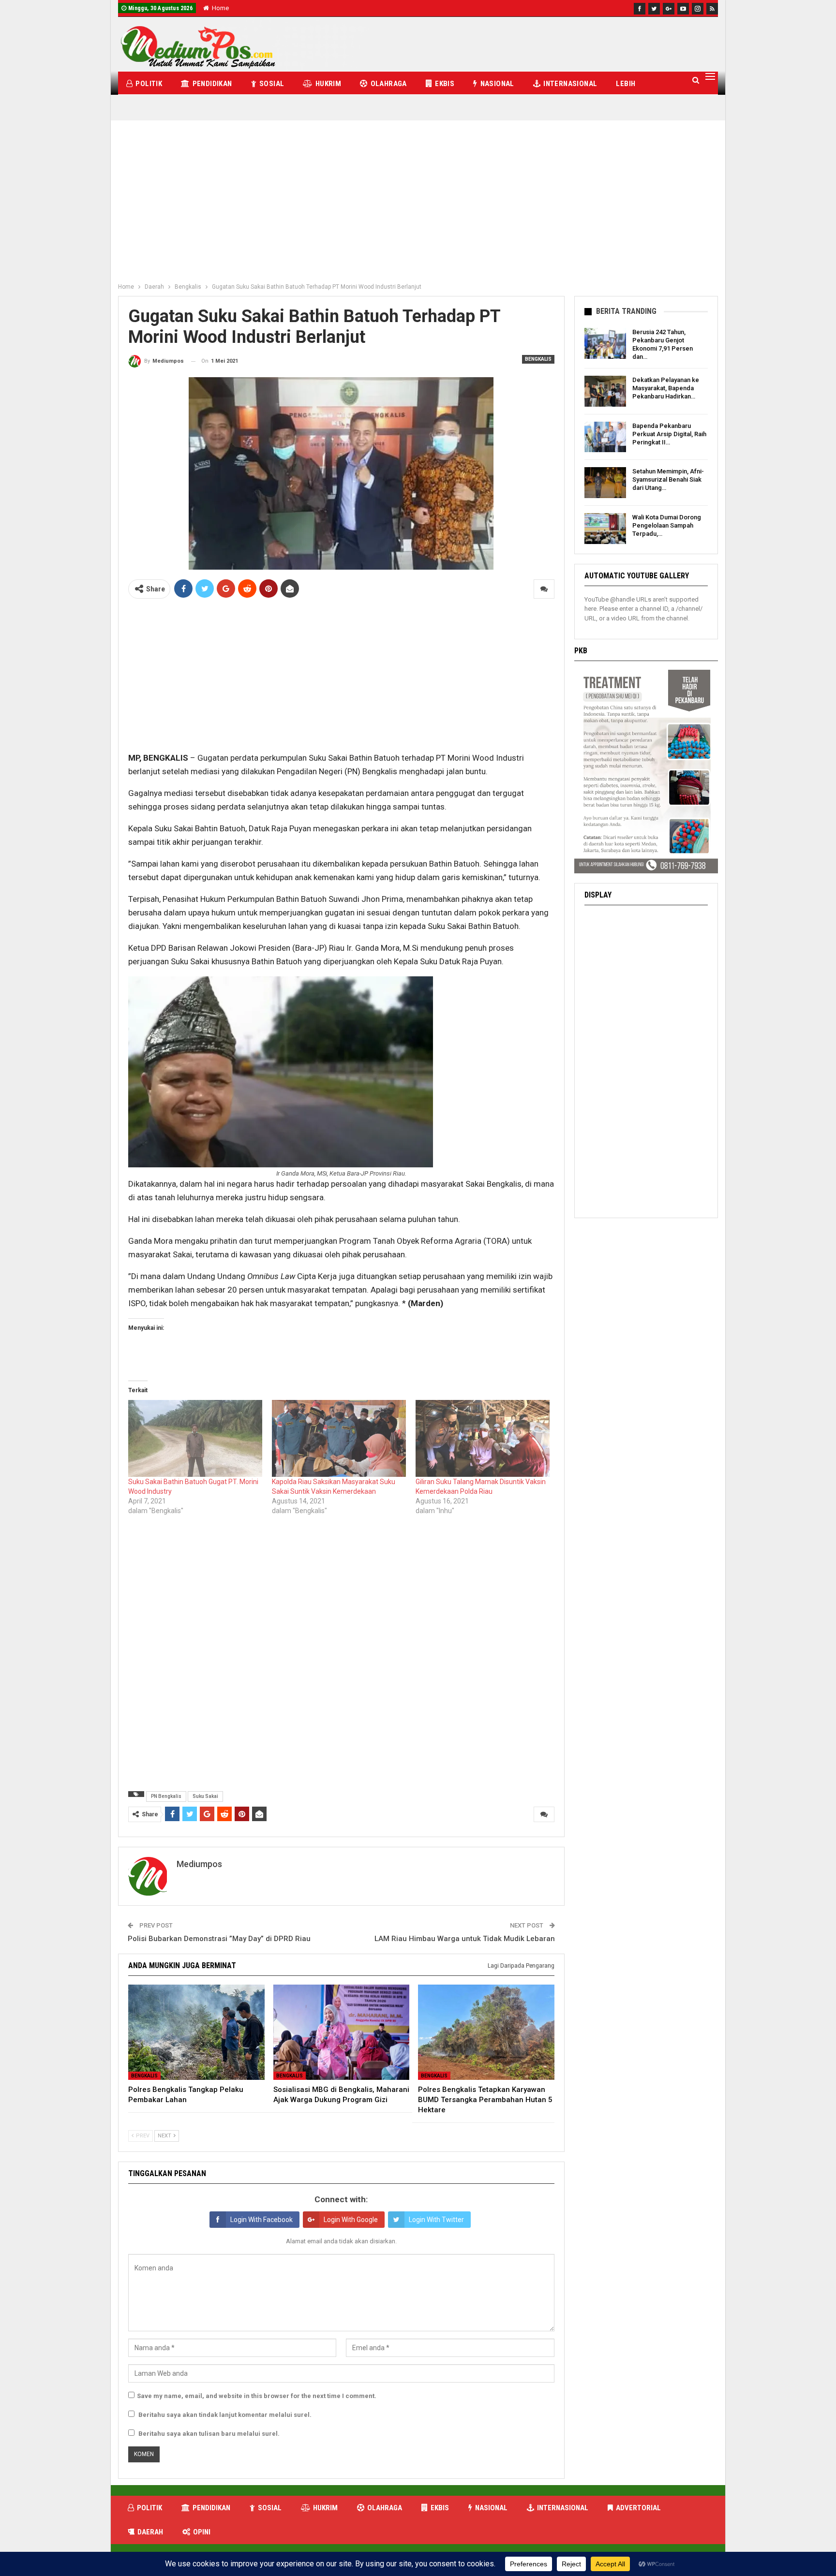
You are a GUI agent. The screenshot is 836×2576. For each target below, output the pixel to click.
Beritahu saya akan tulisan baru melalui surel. (209, 2434)
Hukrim (328, 84)
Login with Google (351, 2220)
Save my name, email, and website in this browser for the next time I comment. (257, 2396)
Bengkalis (538, 359)
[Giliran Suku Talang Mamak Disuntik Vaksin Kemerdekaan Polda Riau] (483, 1438)
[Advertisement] (418, 206)
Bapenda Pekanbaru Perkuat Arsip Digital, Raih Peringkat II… (669, 434)
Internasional (570, 84)
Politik (149, 84)
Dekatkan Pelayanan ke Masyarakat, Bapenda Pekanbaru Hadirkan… (666, 388)
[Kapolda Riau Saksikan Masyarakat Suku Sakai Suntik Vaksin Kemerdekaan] (339, 1438)
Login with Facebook (261, 2220)
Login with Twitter (436, 2220)
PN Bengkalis (166, 1796)
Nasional (497, 84)
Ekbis (445, 84)
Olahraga (389, 84)
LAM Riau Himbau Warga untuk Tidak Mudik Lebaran (465, 1939)
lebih (626, 84)
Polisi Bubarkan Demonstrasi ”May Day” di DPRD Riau (219, 1939)
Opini (202, 2532)
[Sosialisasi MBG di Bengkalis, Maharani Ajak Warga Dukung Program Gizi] (342, 2032)
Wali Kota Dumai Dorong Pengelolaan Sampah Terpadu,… (667, 525)
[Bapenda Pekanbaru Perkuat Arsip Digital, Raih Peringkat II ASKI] (605, 437)
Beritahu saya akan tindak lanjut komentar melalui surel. (225, 2415)
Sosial (272, 84)
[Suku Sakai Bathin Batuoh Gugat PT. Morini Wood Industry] (195, 1438)
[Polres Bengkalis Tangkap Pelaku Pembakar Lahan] (196, 2032)
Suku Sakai (205, 1796)
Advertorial (638, 2508)
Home (220, 8)
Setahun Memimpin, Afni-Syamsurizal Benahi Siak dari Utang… (668, 479)
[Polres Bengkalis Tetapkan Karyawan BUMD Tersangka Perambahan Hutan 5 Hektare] (486, 2032)
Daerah (150, 2532)
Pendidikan (212, 84)
